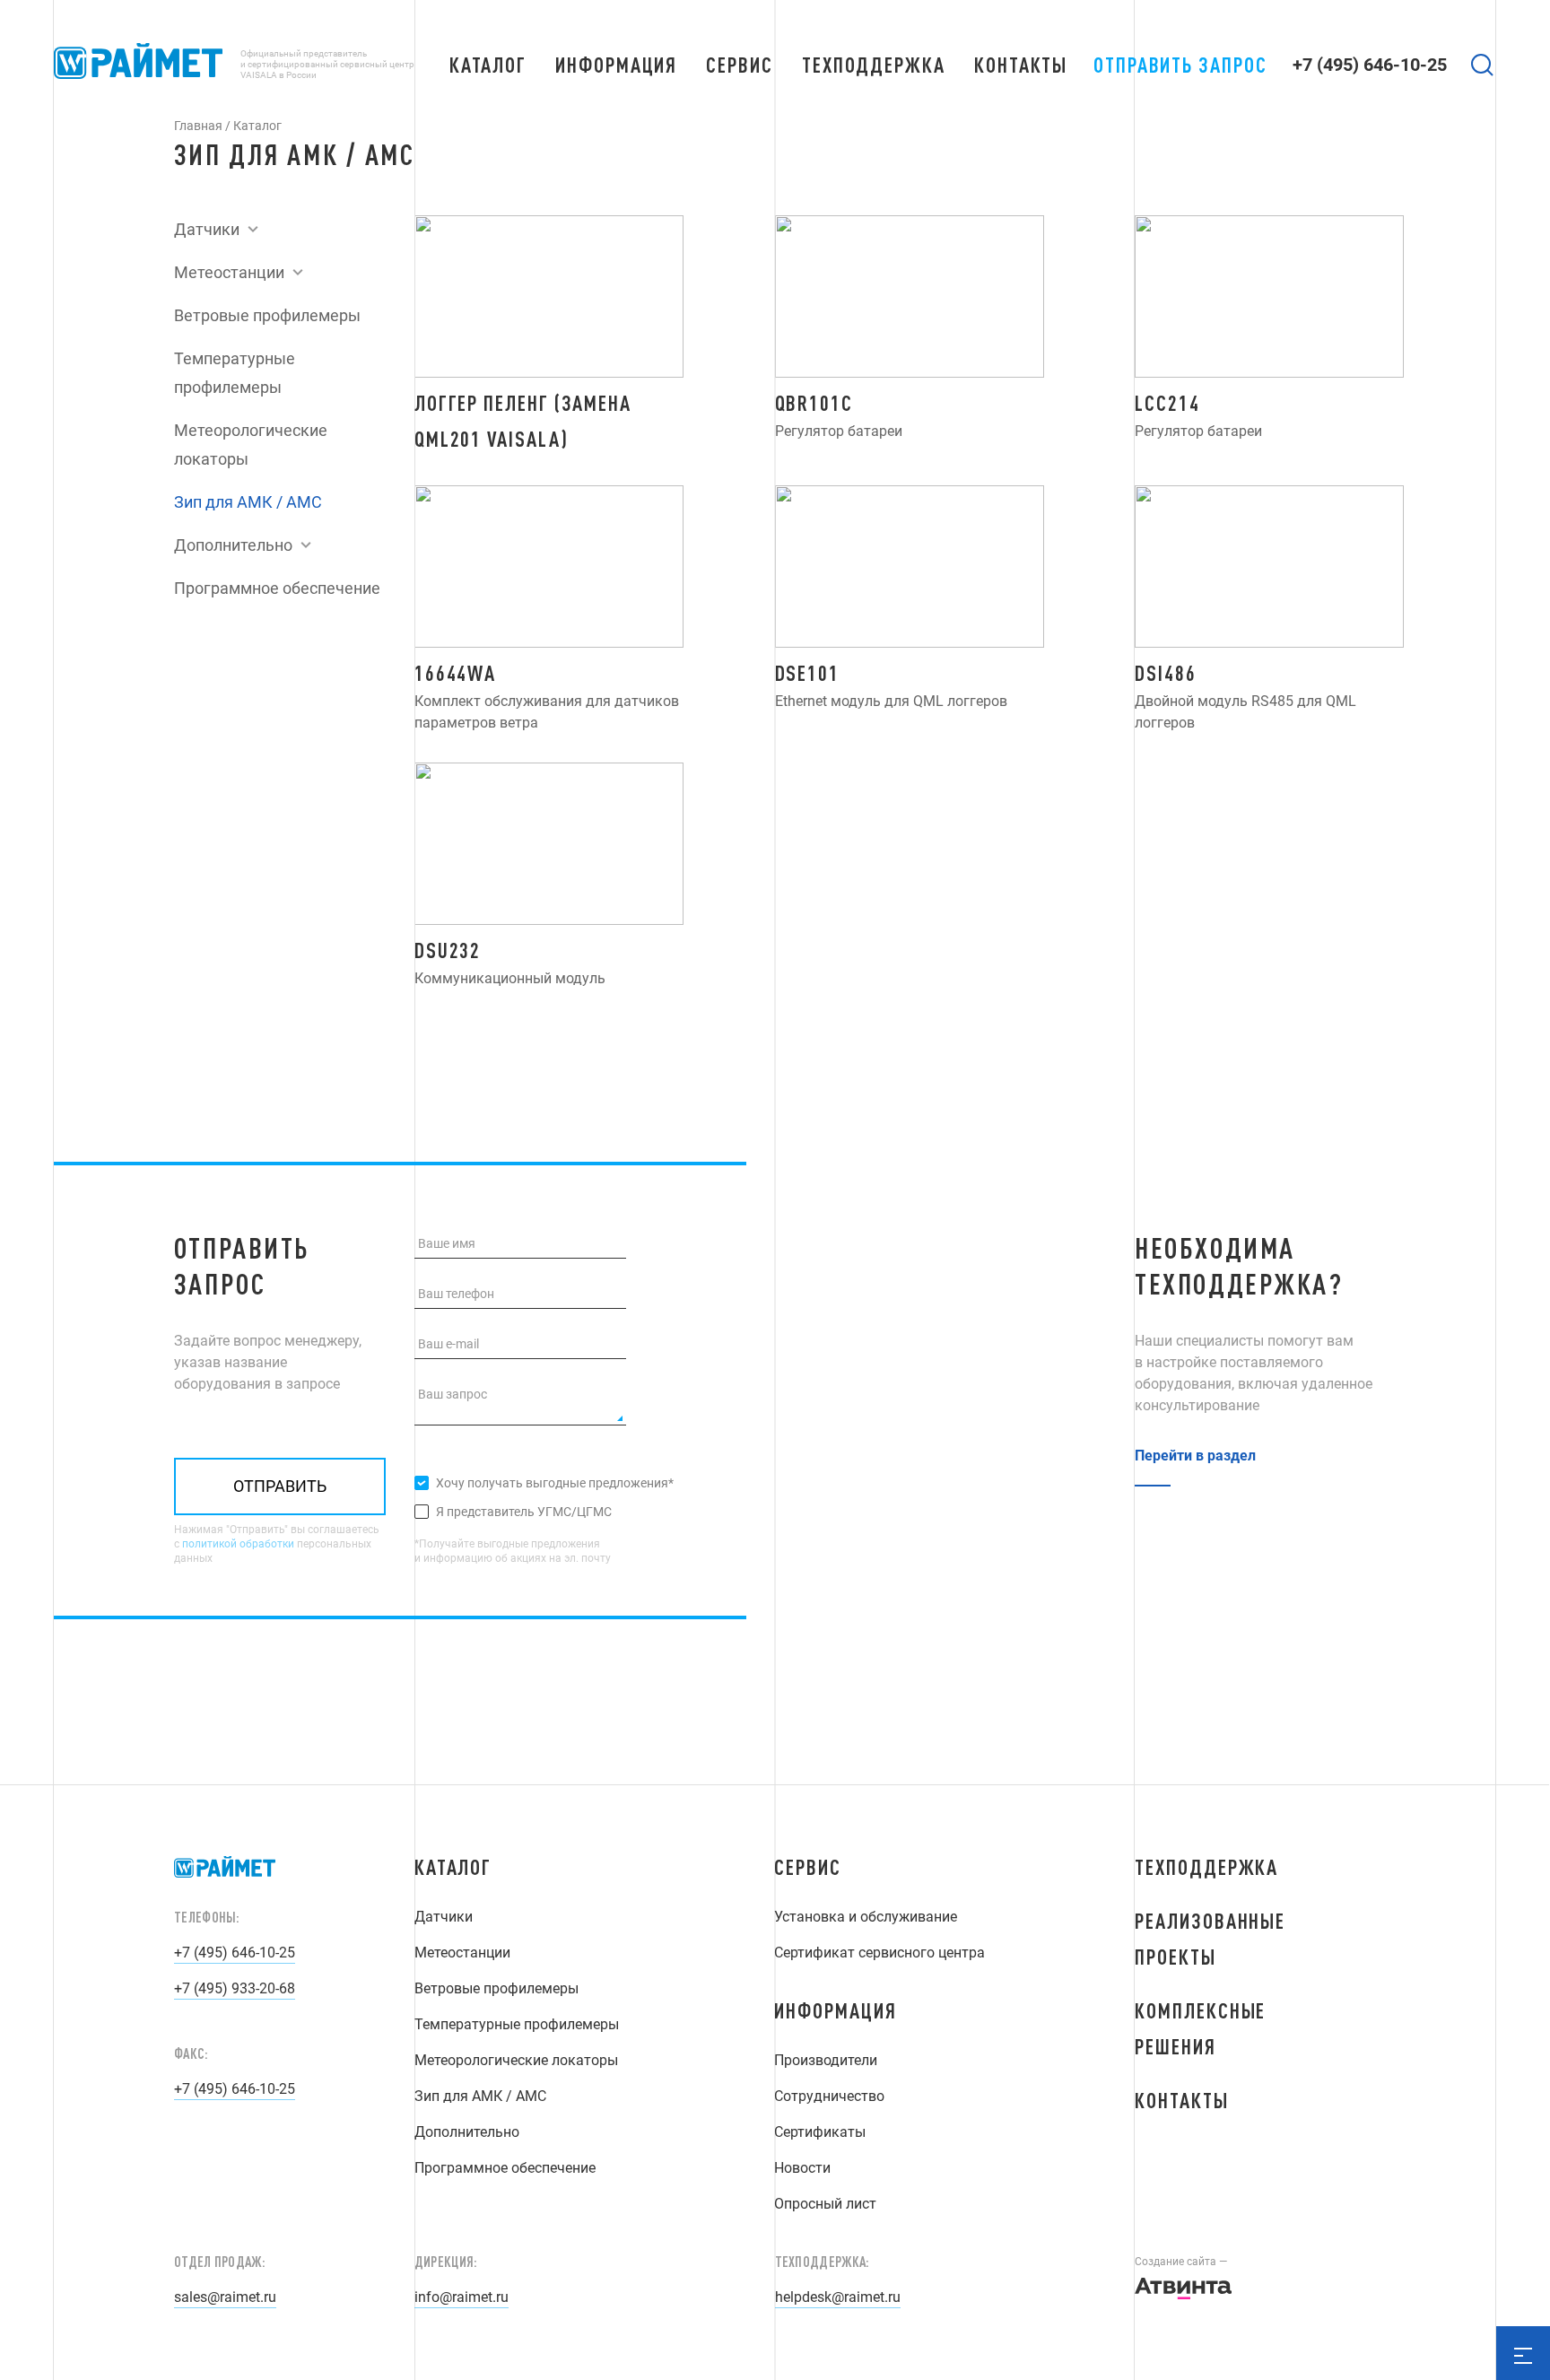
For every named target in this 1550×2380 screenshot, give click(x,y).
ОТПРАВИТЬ (280, 1486)
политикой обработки (238, 1544)
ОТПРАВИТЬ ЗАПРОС (1180, 65)
